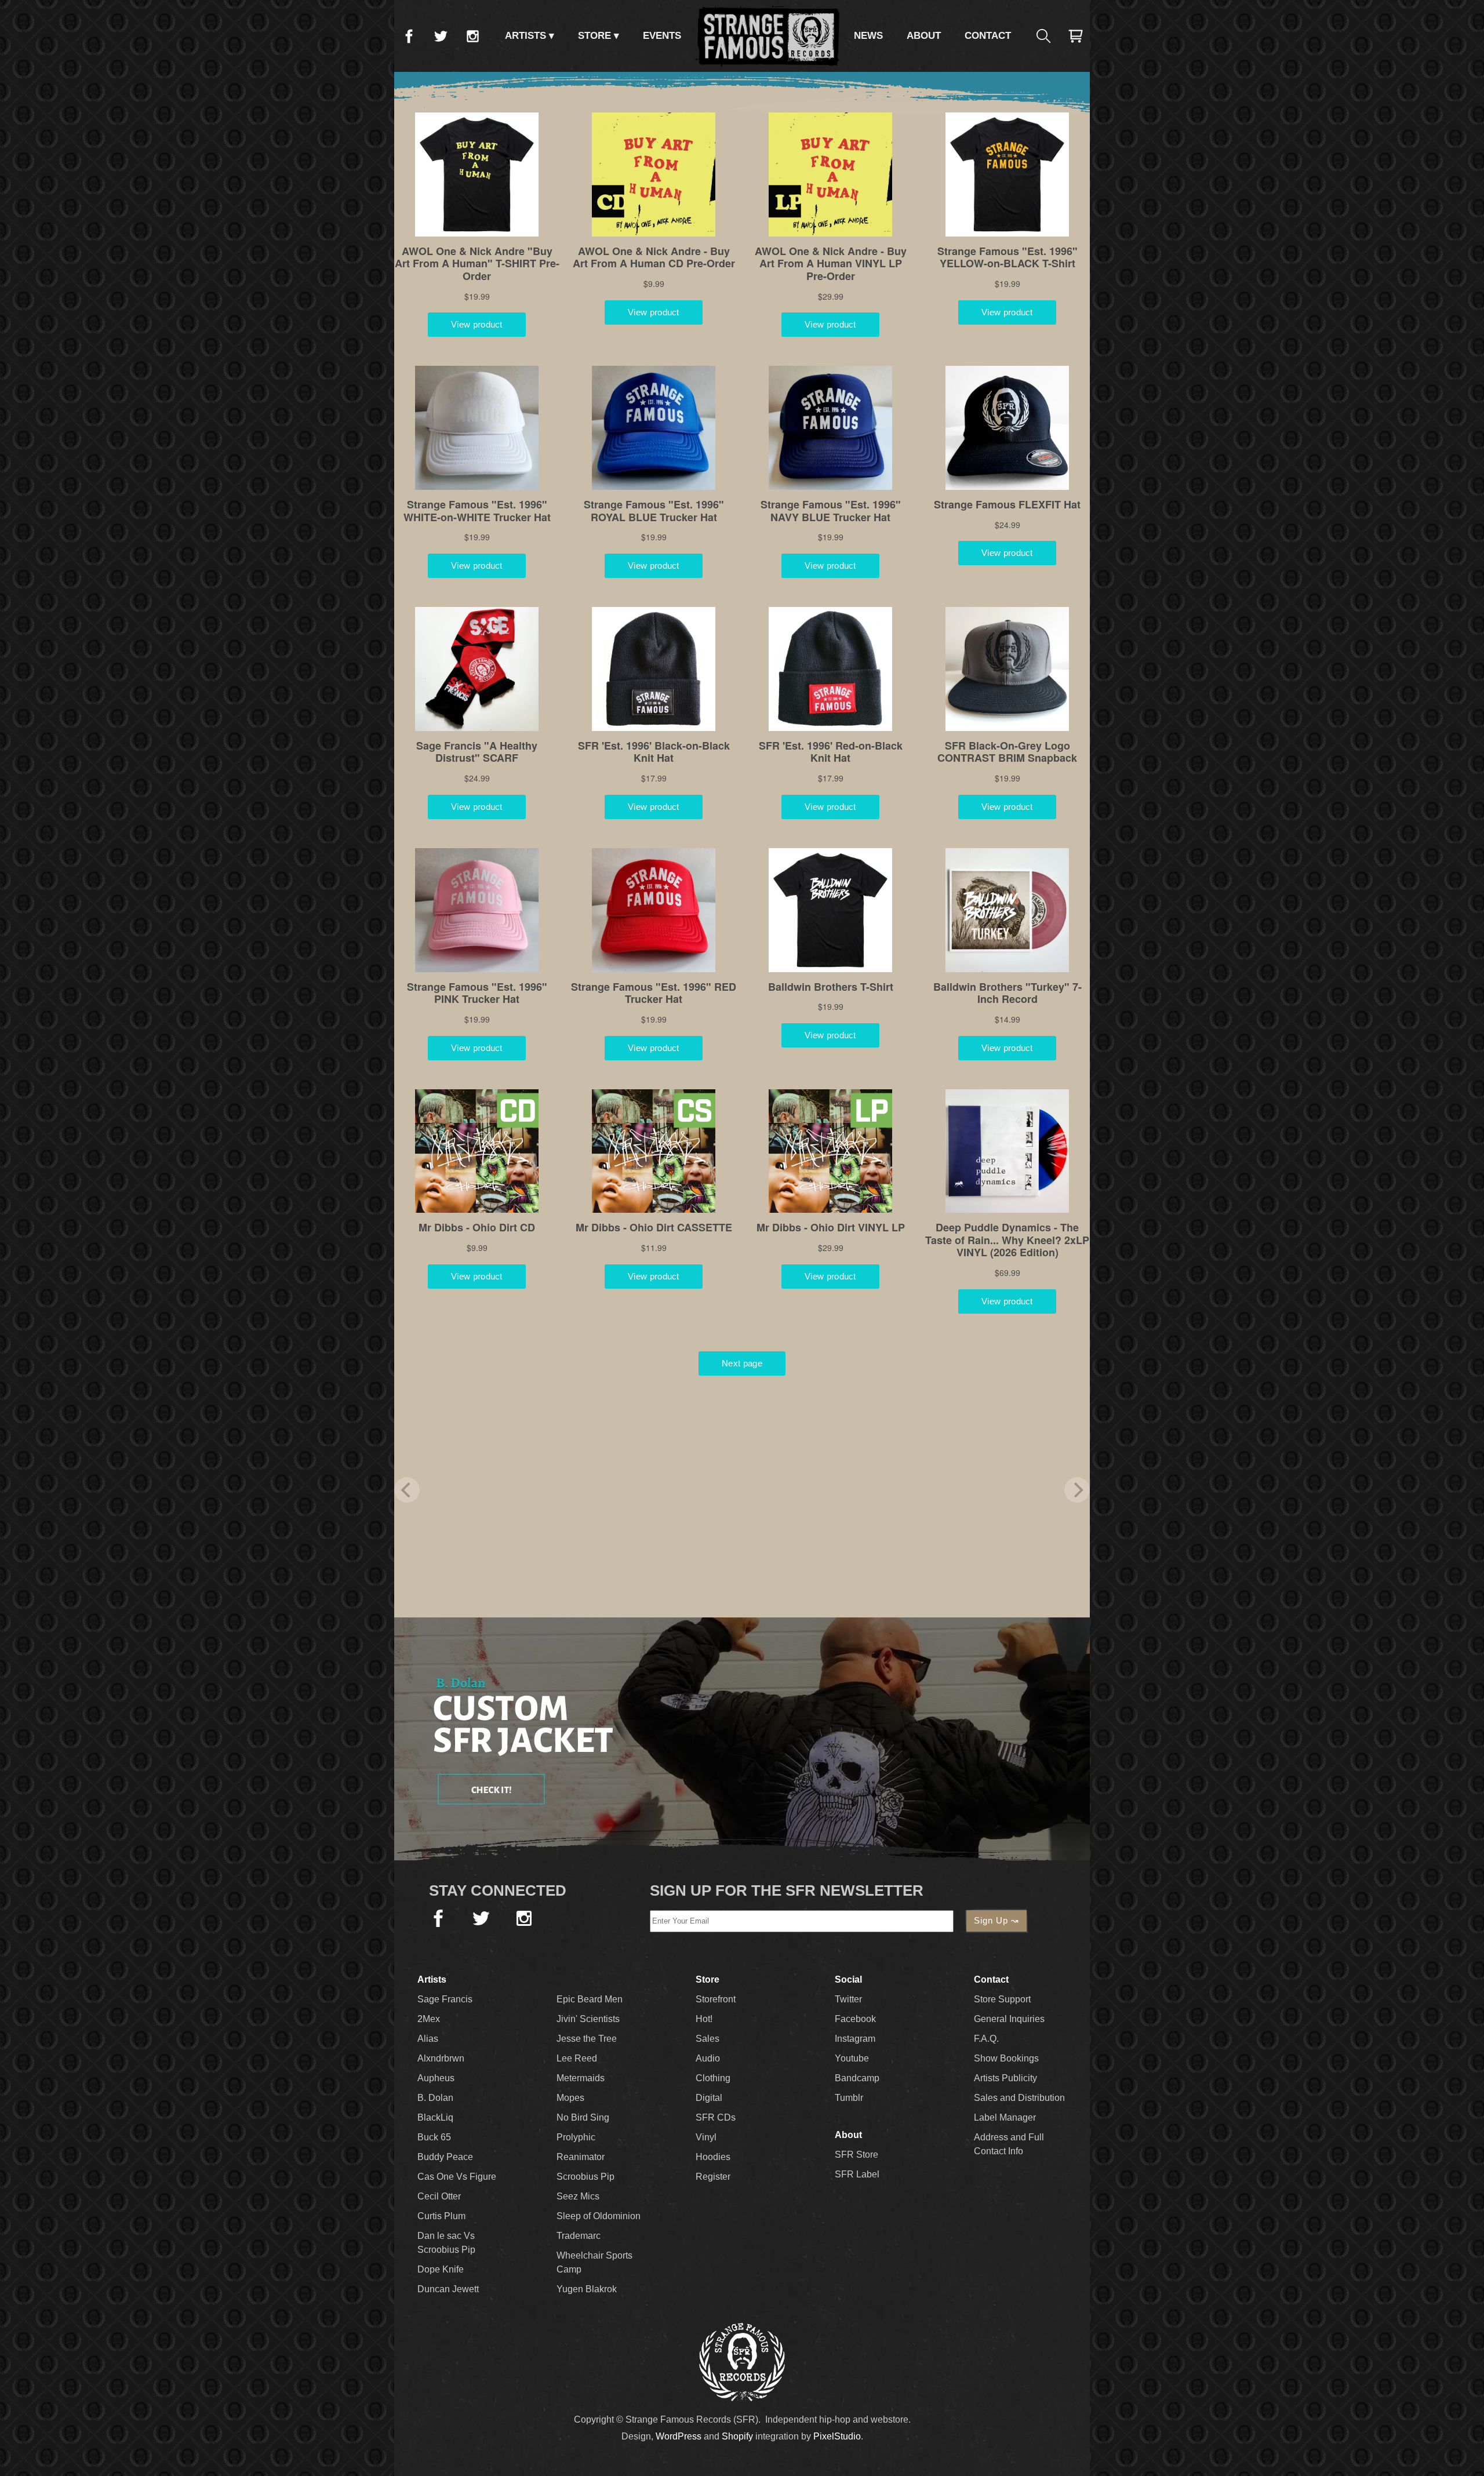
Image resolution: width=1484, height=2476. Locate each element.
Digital (709, 2098)
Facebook (409, 36)
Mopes (570, 2098)
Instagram (472, 36)
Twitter (441, 36)
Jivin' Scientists (588, 2019)
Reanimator (581, 2157)
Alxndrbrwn (441, 2058)
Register (713, 2177)
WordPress (679, 2436)
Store (594, 36)
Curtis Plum (441, 2216)
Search (1043, 36)
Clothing (713, 2078)
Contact (988, 36)
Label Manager (1005, 2117)
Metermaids (581, 2078)
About (924, 36)
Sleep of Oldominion (599, 2216)
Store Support (1002, 1999)
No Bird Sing (583, 2117)
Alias (428, 2039)
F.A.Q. (986, 2039)
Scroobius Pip (585, 2177)
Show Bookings (1006, 2058)
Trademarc (579, 2236)
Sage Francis (445, 1999)
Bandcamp (857, 2078)
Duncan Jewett (448, 2289)
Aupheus (436, 2078)
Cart (1075, 36)
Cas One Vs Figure (457, 2177)
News (868, 36)
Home (768, 36)
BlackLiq (435, 2117)
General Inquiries (1009, 2019)
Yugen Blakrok (587, 2289)
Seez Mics (578, 2196)
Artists (525, 36)
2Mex (429, 2019)
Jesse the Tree (587, 2039)
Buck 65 (434, 2137)
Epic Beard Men (590, 1999)
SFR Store (856, 2155)
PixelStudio (837, 2436)
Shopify (737, 2436)
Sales (708, 2039)
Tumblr (849, 2098)
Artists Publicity (1005, 2078)
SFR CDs (716, 2117)
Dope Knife (441, 2269)
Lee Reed (577, 2058)
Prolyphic (576, 2137)
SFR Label (857, 2174)
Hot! (704, 2019)
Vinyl (706, 2137)
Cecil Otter (439, 2196)
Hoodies (713, 2157)
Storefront (716, 1999)
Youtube (852, 2058)
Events (662, 36)
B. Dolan (435, 2098)
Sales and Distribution (1019, 2098)
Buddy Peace (445, 2157)
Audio (708, 2058)
